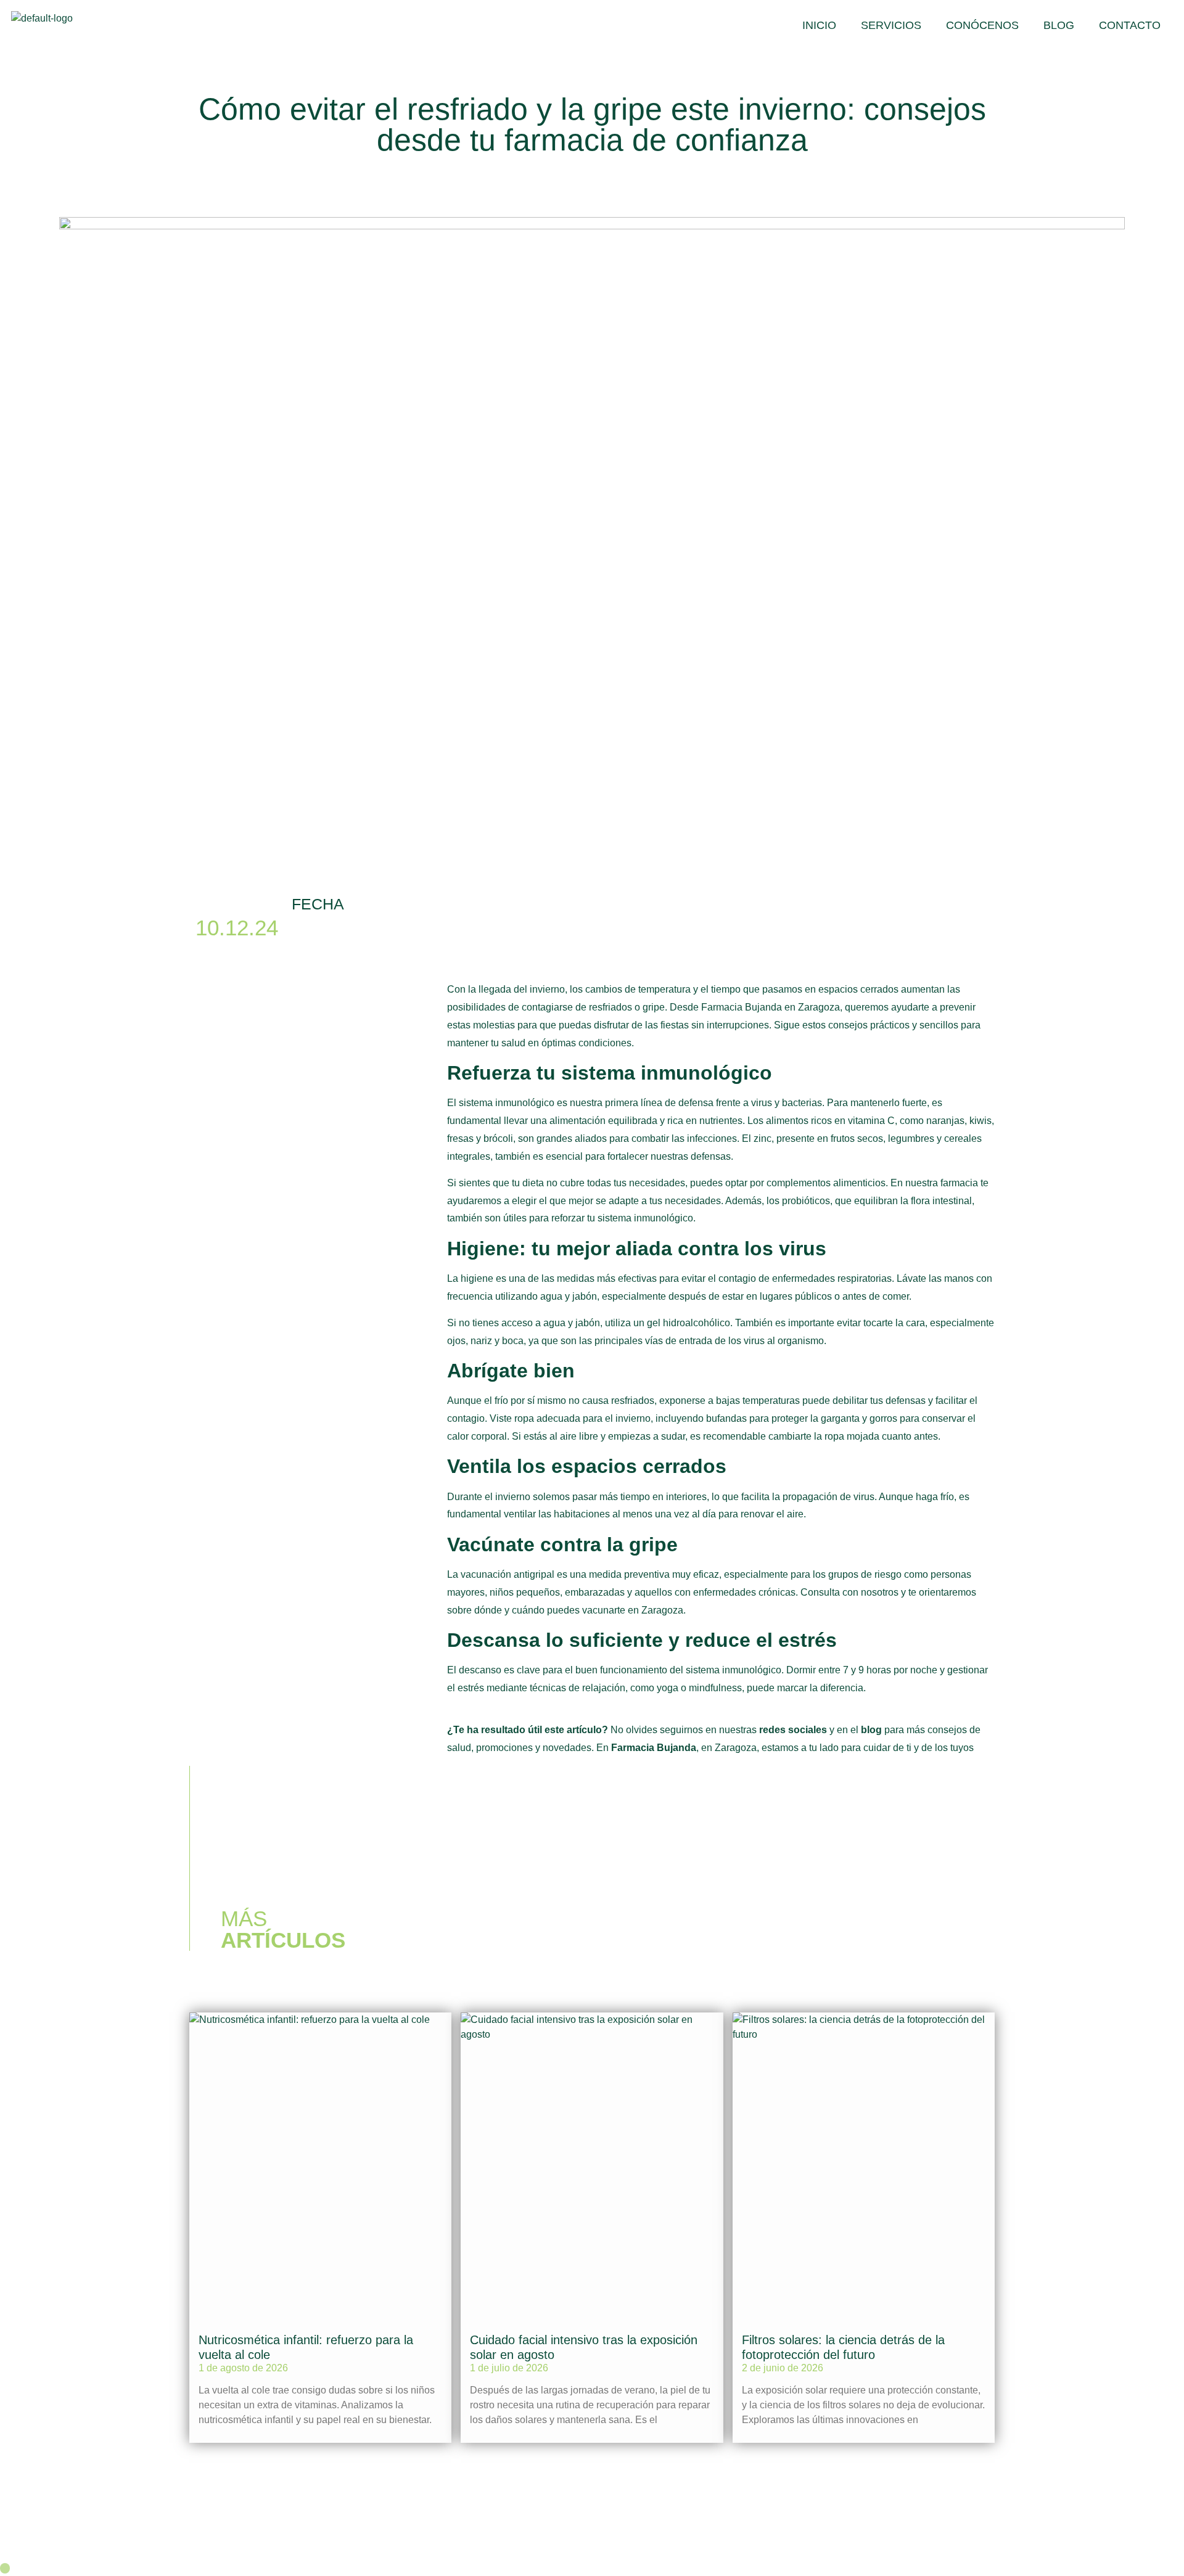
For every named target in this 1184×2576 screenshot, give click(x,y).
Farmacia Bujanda (654, 1748)
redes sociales (793, 1730)
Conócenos (982, 25)
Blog (1059, 25)
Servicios (891, 25)
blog (871, 1730)
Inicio (819, 25)
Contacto (1130, 25)
